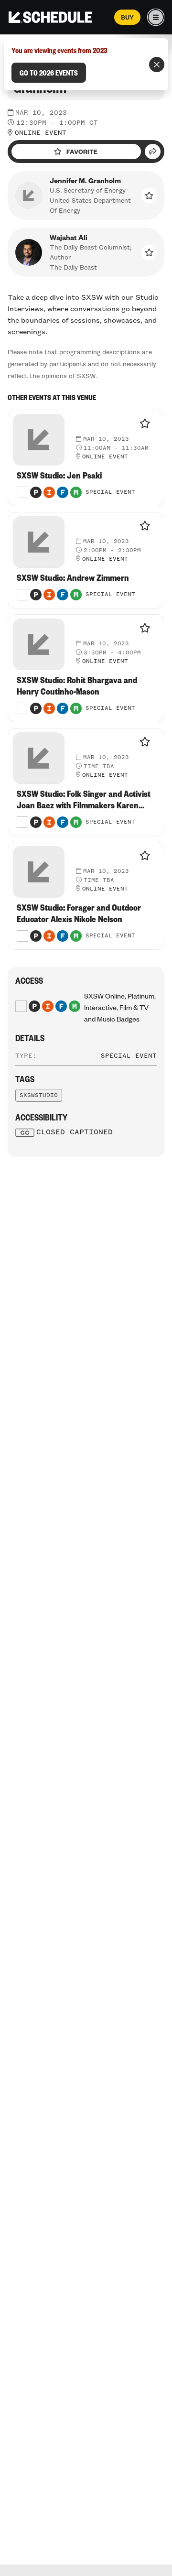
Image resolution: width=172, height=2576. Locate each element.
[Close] (157, 65)
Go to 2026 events (49, 73)
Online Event (41, 133)
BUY (127, 17)
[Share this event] (153, 152)
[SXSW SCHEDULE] (50, 17)
